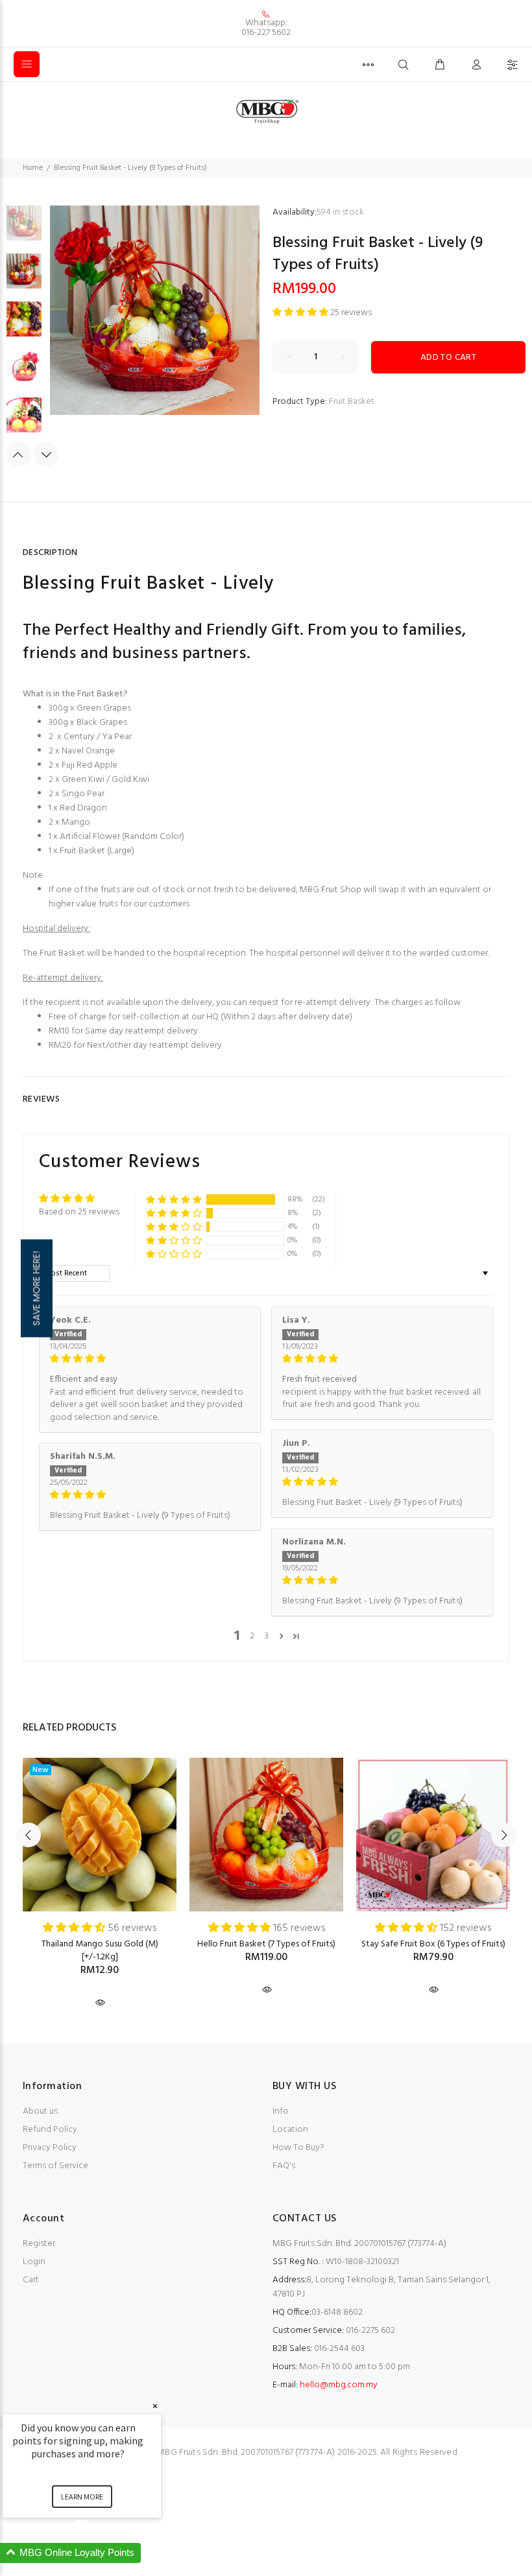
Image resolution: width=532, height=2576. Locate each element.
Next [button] (46, 455)
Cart (31, 2280)
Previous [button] (19, 455)
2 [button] (252, 1637)
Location (290, 2130)
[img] (150, 1359)
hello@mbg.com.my (339, 2385)
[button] (301, 313)
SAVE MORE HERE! (36, 1288)
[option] (24, 230)
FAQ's (284, 2166)
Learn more (82, 2497)
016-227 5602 (266, 33)
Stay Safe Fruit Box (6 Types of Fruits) (433, 1944)
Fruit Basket (352, 402)
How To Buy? (298, 2148)
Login (34, 2262)
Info (281, 2111)
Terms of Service (55, 2166)
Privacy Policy (50, 2148)
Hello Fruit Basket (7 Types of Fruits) (266, 1944)
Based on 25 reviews (79, 1212)
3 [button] (267, 1637)
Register (39, 2244)
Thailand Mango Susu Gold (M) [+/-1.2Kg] (100, 1951)
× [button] (155, 2406)
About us (40, 2111)
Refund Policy (50, 2130)
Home (33, 168)
